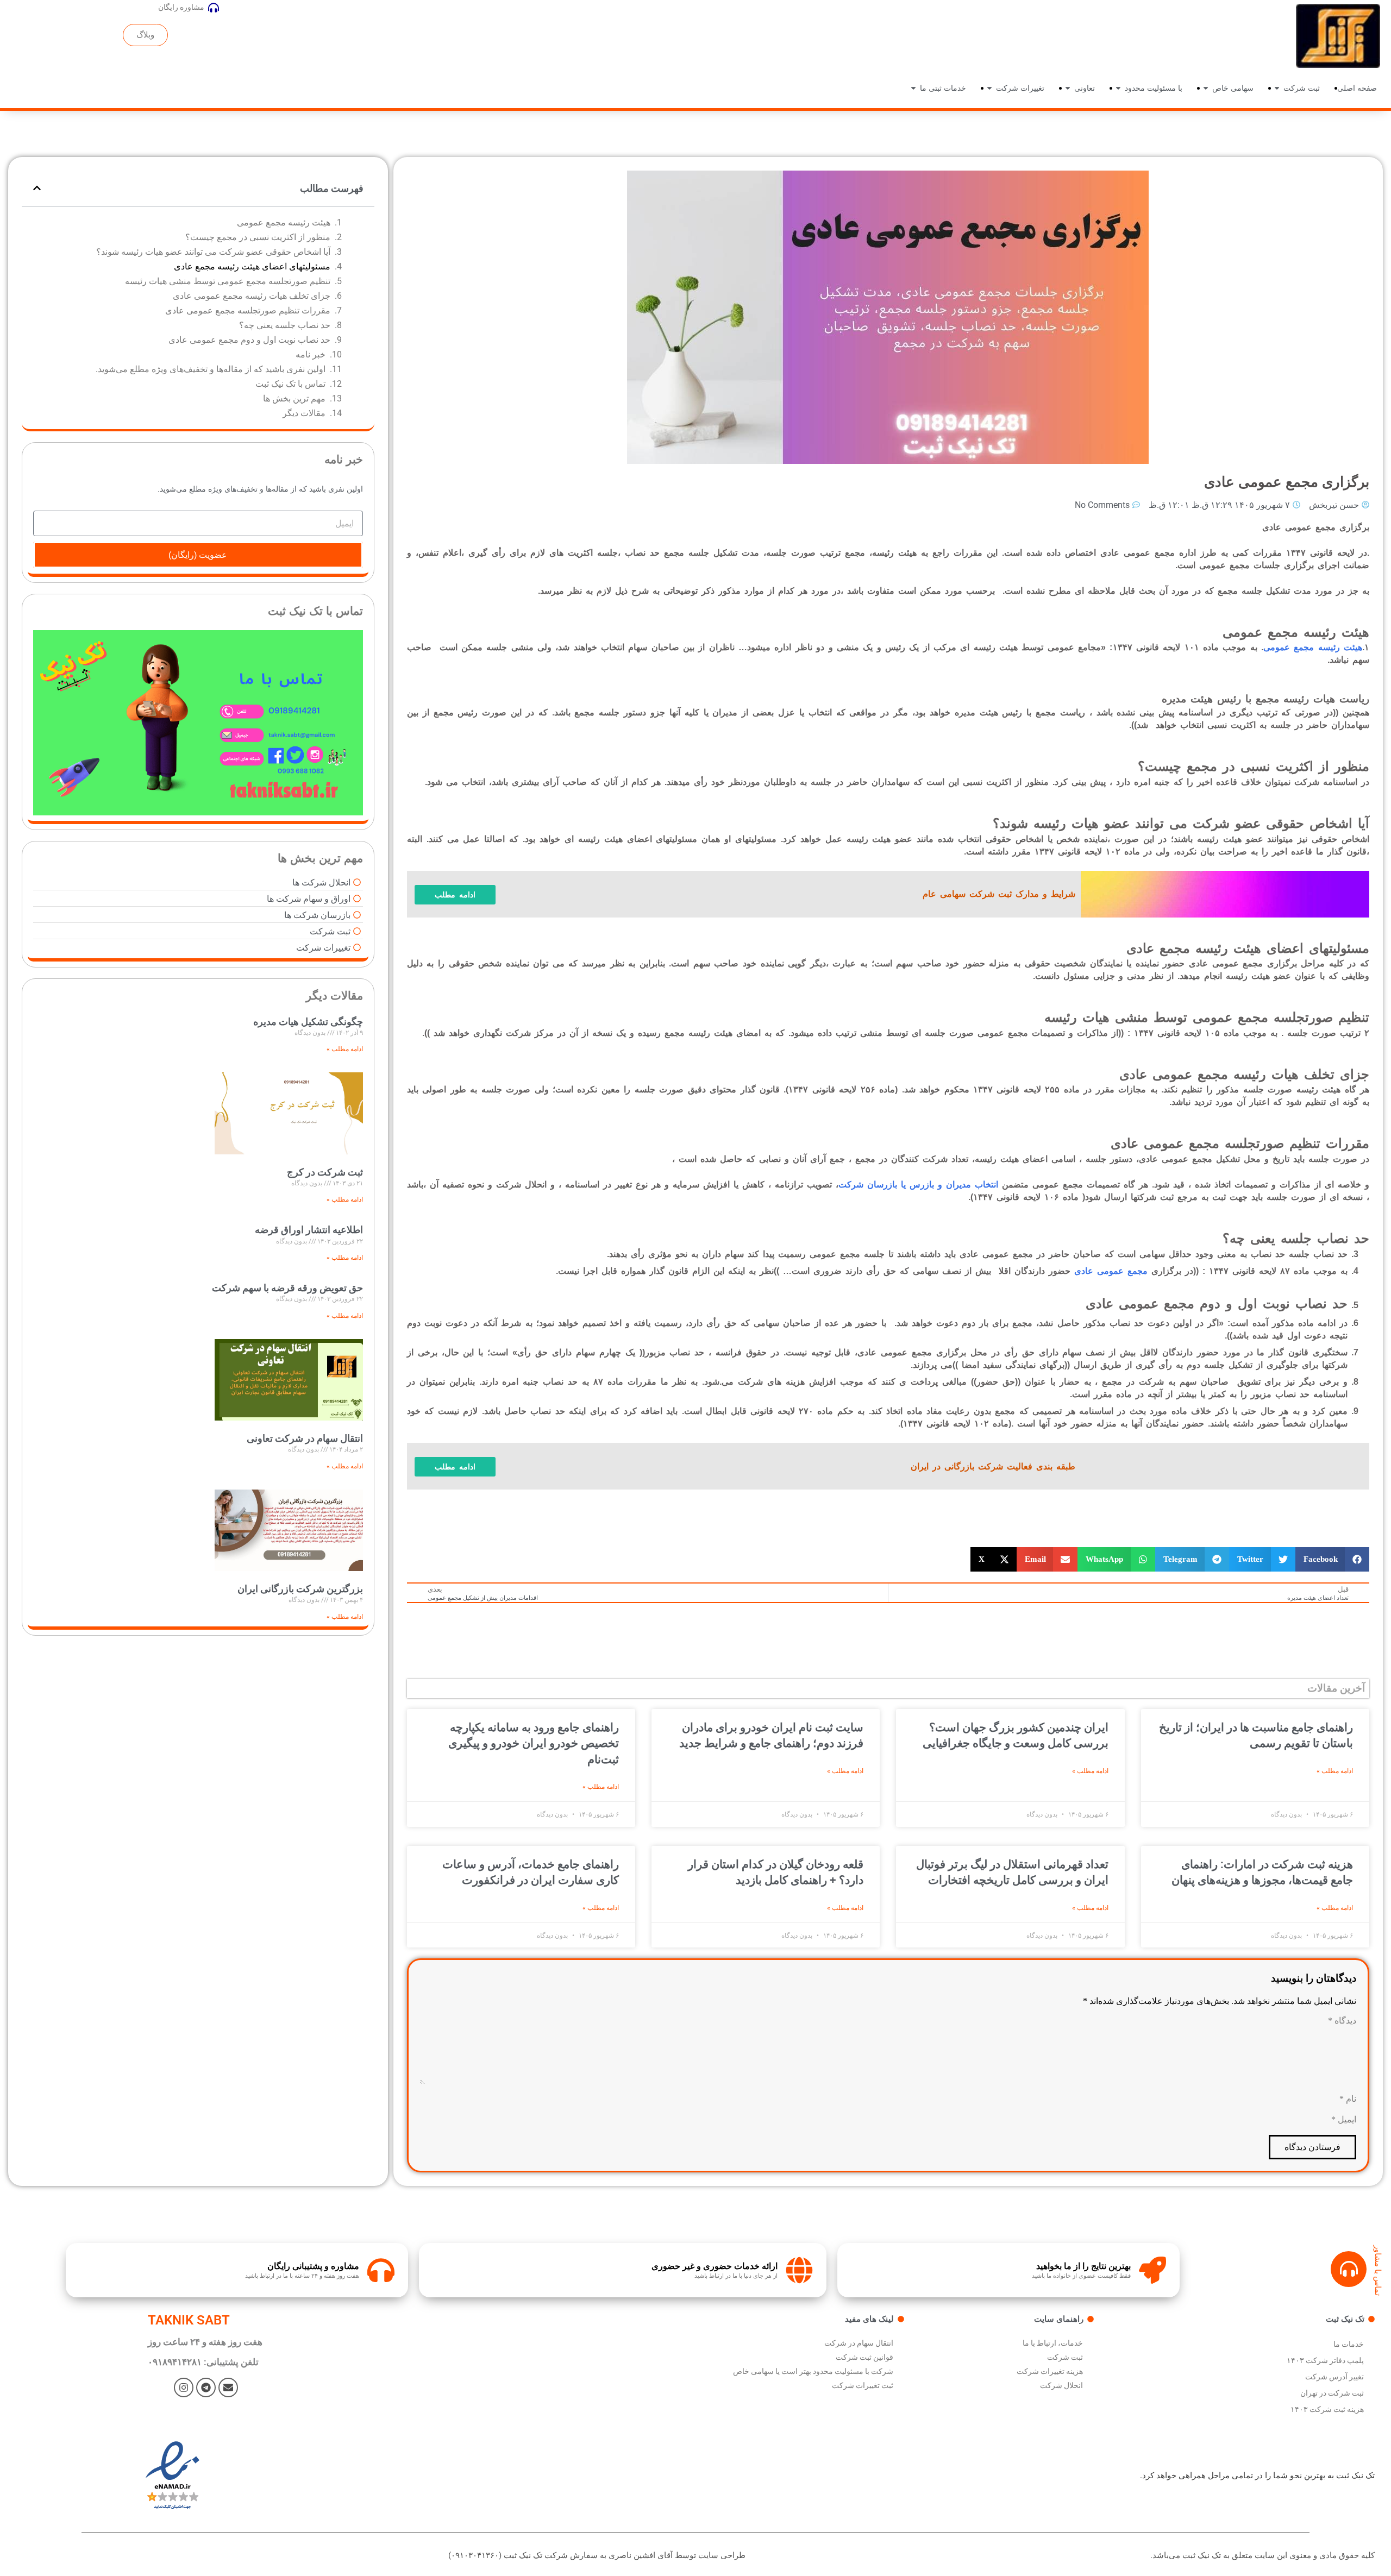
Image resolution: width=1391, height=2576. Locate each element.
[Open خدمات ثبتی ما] (913, 88)
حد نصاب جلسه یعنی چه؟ (285, 325)
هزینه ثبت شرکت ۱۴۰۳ (1327, 2409)
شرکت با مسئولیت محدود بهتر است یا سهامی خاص (813, 2371)
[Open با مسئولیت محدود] (1118, 88)
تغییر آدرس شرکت (1334, 2377)
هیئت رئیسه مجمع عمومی (284, 222)
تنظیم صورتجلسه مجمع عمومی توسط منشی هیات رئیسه (228, 281)
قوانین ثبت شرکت (864, 2357)
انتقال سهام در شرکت (859, 2343)
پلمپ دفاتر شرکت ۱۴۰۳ (1325, 2360)
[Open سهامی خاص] (1206, 88)
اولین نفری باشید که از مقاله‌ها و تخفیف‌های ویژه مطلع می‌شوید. (211, 369)
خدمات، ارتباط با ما (1053, 2343)
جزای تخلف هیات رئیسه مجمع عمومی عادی (252, 296)
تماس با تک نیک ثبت (290, 384)
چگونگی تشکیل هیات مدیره (308, 1022)
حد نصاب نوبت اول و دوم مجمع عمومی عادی (249, 340)
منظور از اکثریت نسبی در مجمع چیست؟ (258, 237)
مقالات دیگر (304, 413)
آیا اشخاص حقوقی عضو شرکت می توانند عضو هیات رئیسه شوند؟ (213, 252)
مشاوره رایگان (181, 7)
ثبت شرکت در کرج (325, 1172)
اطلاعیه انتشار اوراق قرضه (309, 1230)
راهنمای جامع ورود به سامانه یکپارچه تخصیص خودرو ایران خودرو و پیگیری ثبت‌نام (534, 1743)
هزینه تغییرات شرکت (1050, 2371)
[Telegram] (206, 2387)
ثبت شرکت (1065, 2357)
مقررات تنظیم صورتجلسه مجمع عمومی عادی (248, 310)
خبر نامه (311, 354)
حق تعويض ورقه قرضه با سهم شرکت (287, 1288)
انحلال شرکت (1061, 2385)
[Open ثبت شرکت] (1277, 88)
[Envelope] (228, 2387)
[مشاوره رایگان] (214, 8)
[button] (1333, 1559)
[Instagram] (184, 2387)
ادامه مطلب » (1335, 1771)
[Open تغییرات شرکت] (989, 88)
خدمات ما (1349, 2344)
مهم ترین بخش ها (294, 398)
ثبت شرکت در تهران (1332, 2393)
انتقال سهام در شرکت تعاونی (305, 1438)
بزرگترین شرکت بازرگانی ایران (300, 1589)
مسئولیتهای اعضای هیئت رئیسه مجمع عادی (252, 266)
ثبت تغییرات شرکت (863, 2385)
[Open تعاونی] (1068, 88)
